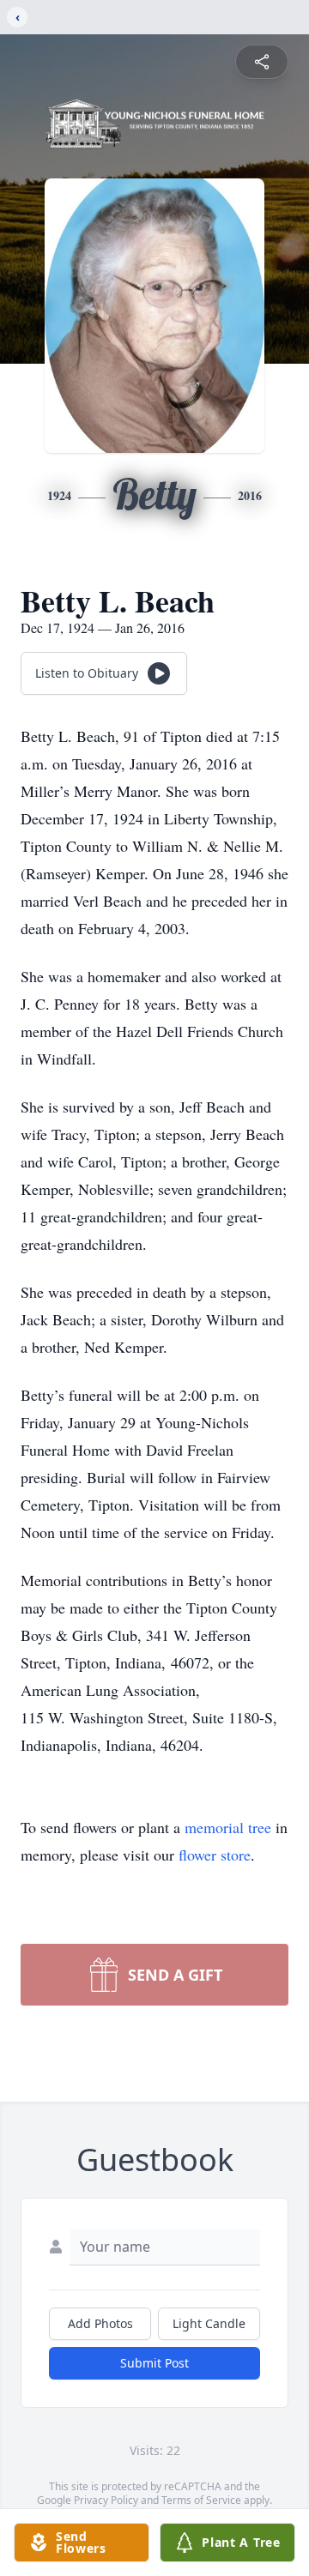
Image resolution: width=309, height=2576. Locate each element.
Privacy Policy (106, 2500)
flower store (215, 1855)
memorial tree (228, 1827)
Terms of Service (201, 2500)
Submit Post (154, 2363)
